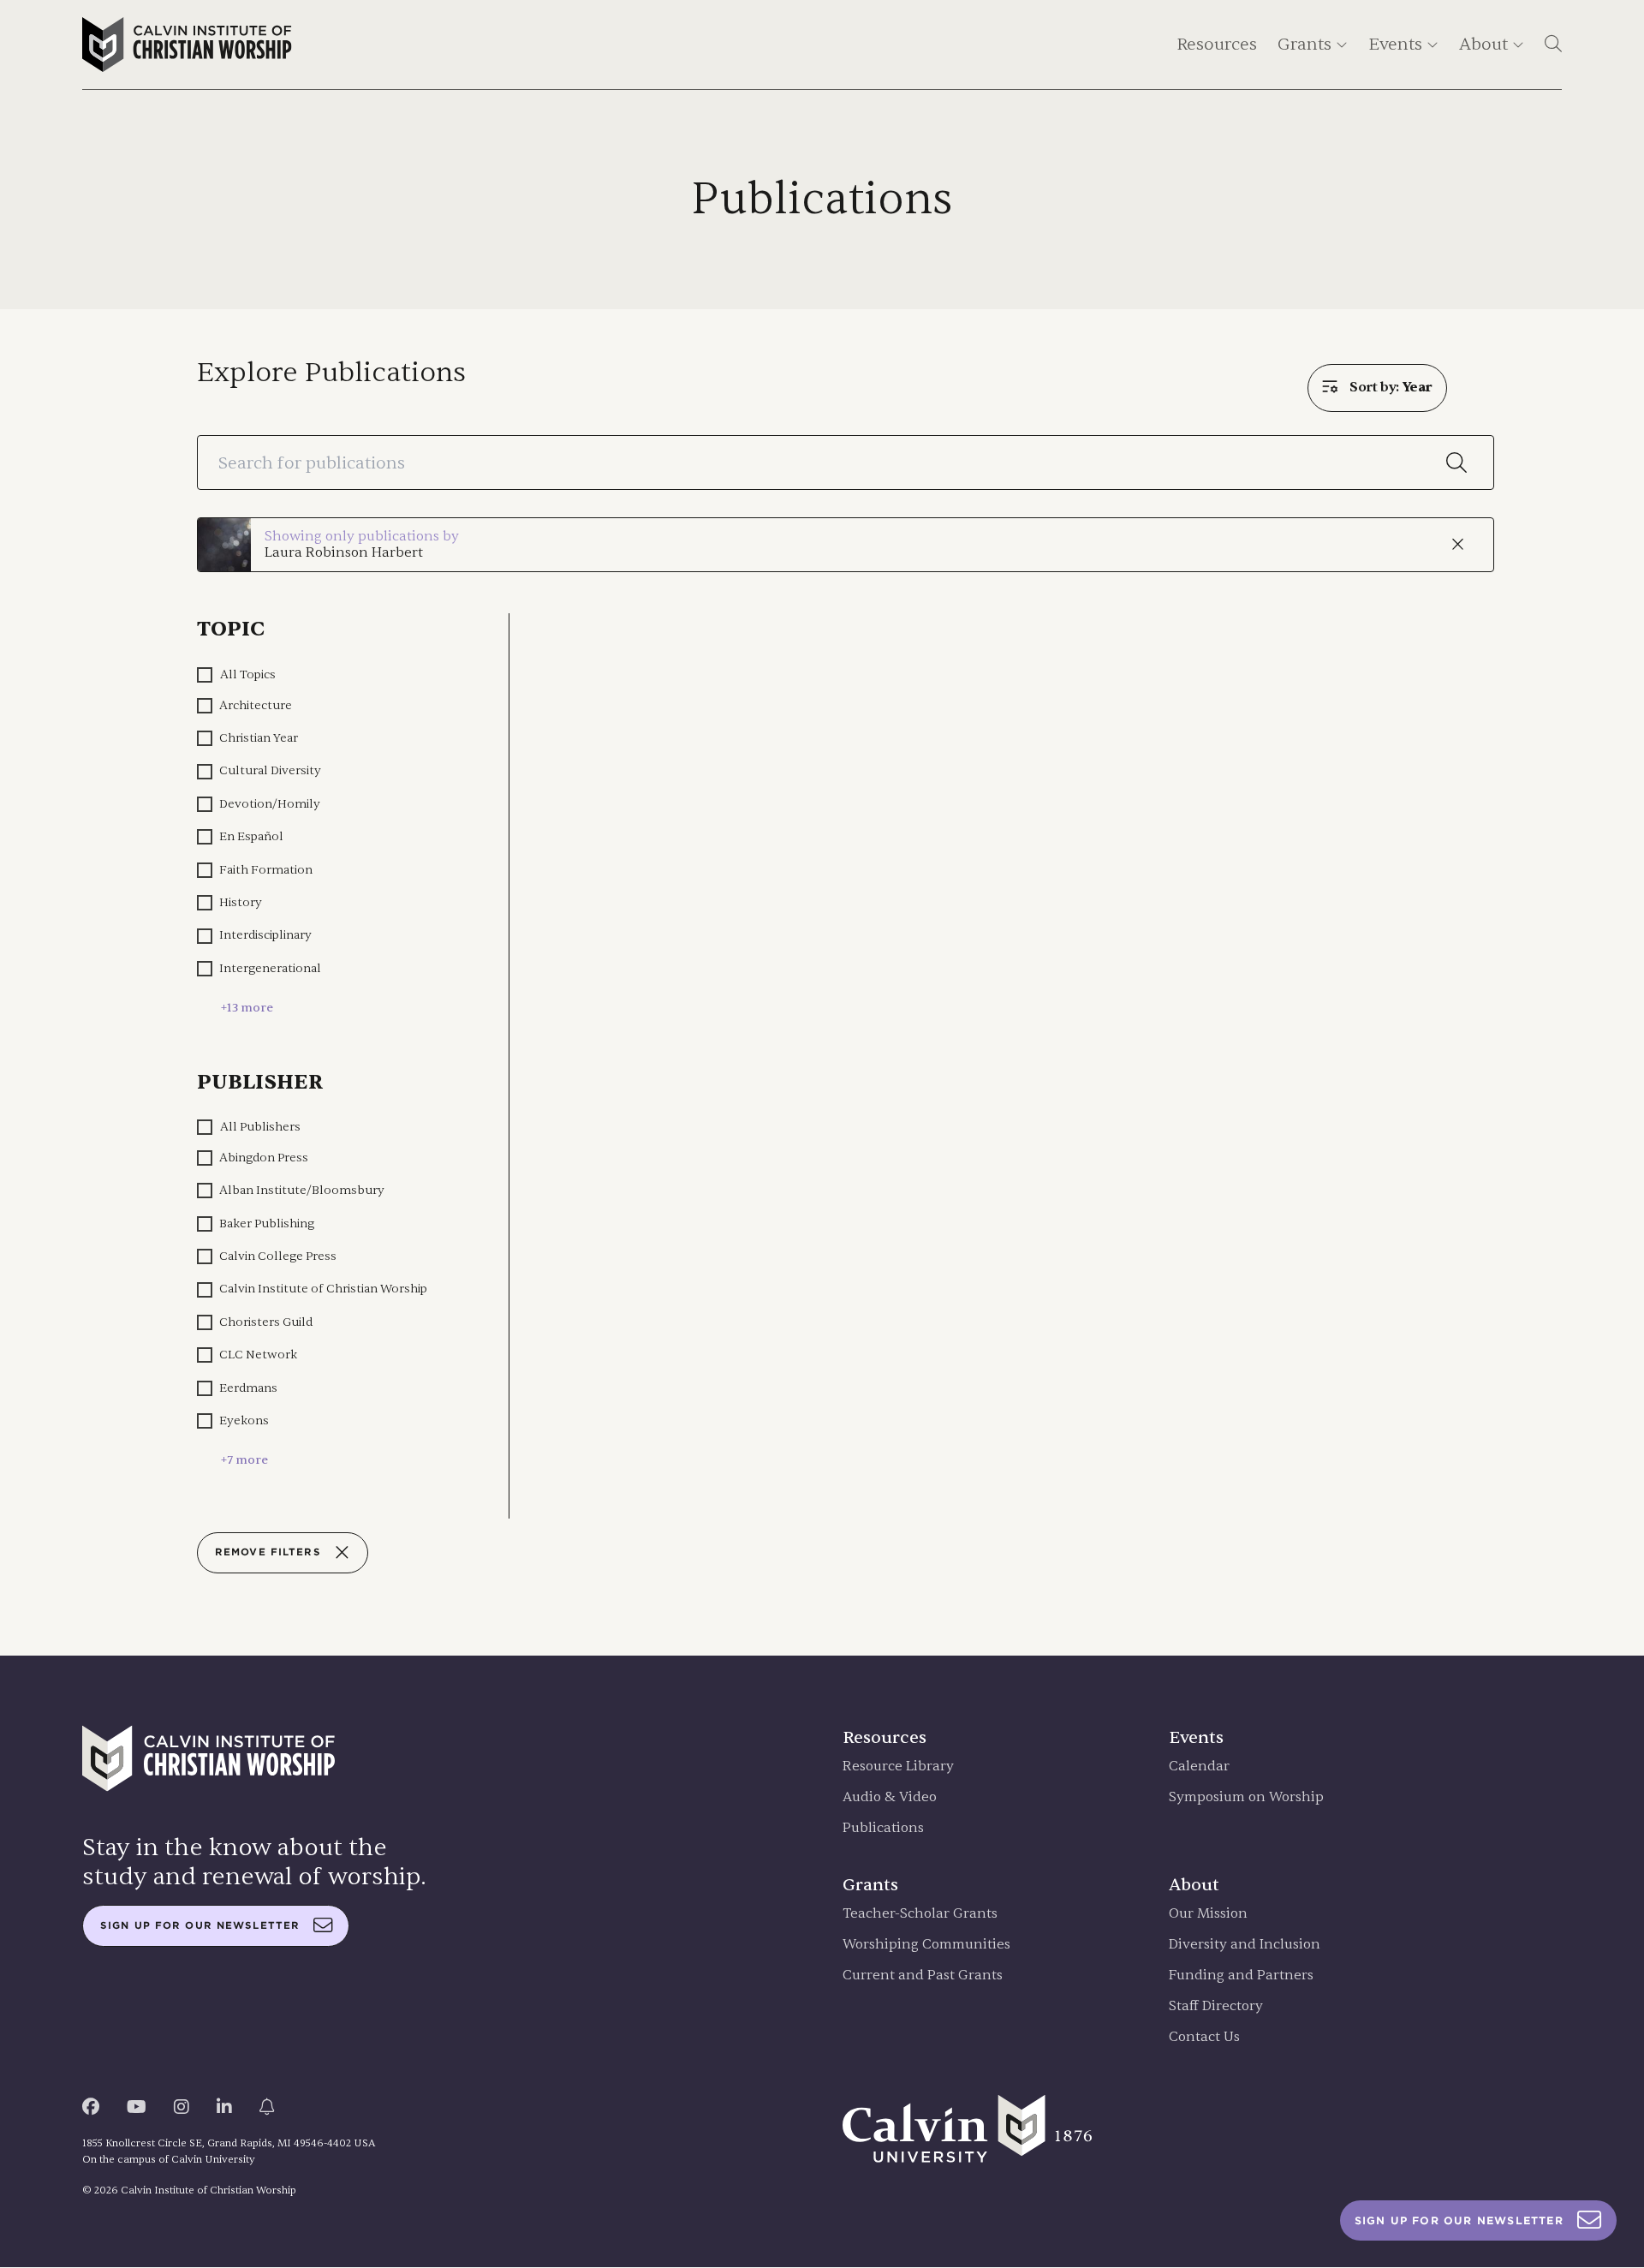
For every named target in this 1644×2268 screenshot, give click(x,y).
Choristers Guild (266, 1322)
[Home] (187, 45)
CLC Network (258, 1355)
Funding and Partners (1241, 1976)
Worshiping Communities (926, 1945)
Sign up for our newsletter (200, 1925)
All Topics (248, 674)
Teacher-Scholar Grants (920, 1914)
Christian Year (259, 738)
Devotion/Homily (270, 804)
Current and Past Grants (923, 1976)
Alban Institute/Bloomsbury (302, 1190)
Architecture (256, 705)
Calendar (1199, 1767)
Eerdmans (248, 1388)
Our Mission (1208, 1914)
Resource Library (898, 1767)
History (241, 902)
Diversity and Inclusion (1245, 1945)
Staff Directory (1216, 2006)
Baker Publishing (267, 1224)
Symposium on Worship (1246, 1797)
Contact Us (1204, 2037)
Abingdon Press (264, 1158)
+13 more (247, 1008)
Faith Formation (266, 870)
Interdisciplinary (265, 935)
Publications (883, 1828)
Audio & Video (890, 1797)
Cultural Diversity (270, 770)
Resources (1217, 44)
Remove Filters (268, 1552)
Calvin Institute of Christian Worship (323, 1289)
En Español (251, 836)
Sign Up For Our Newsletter (1459, 2220)
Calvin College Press (278, 1256)
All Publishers (260, 1127)
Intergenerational (270, 968)
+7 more (244, 1460)
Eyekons (244, 1420)
